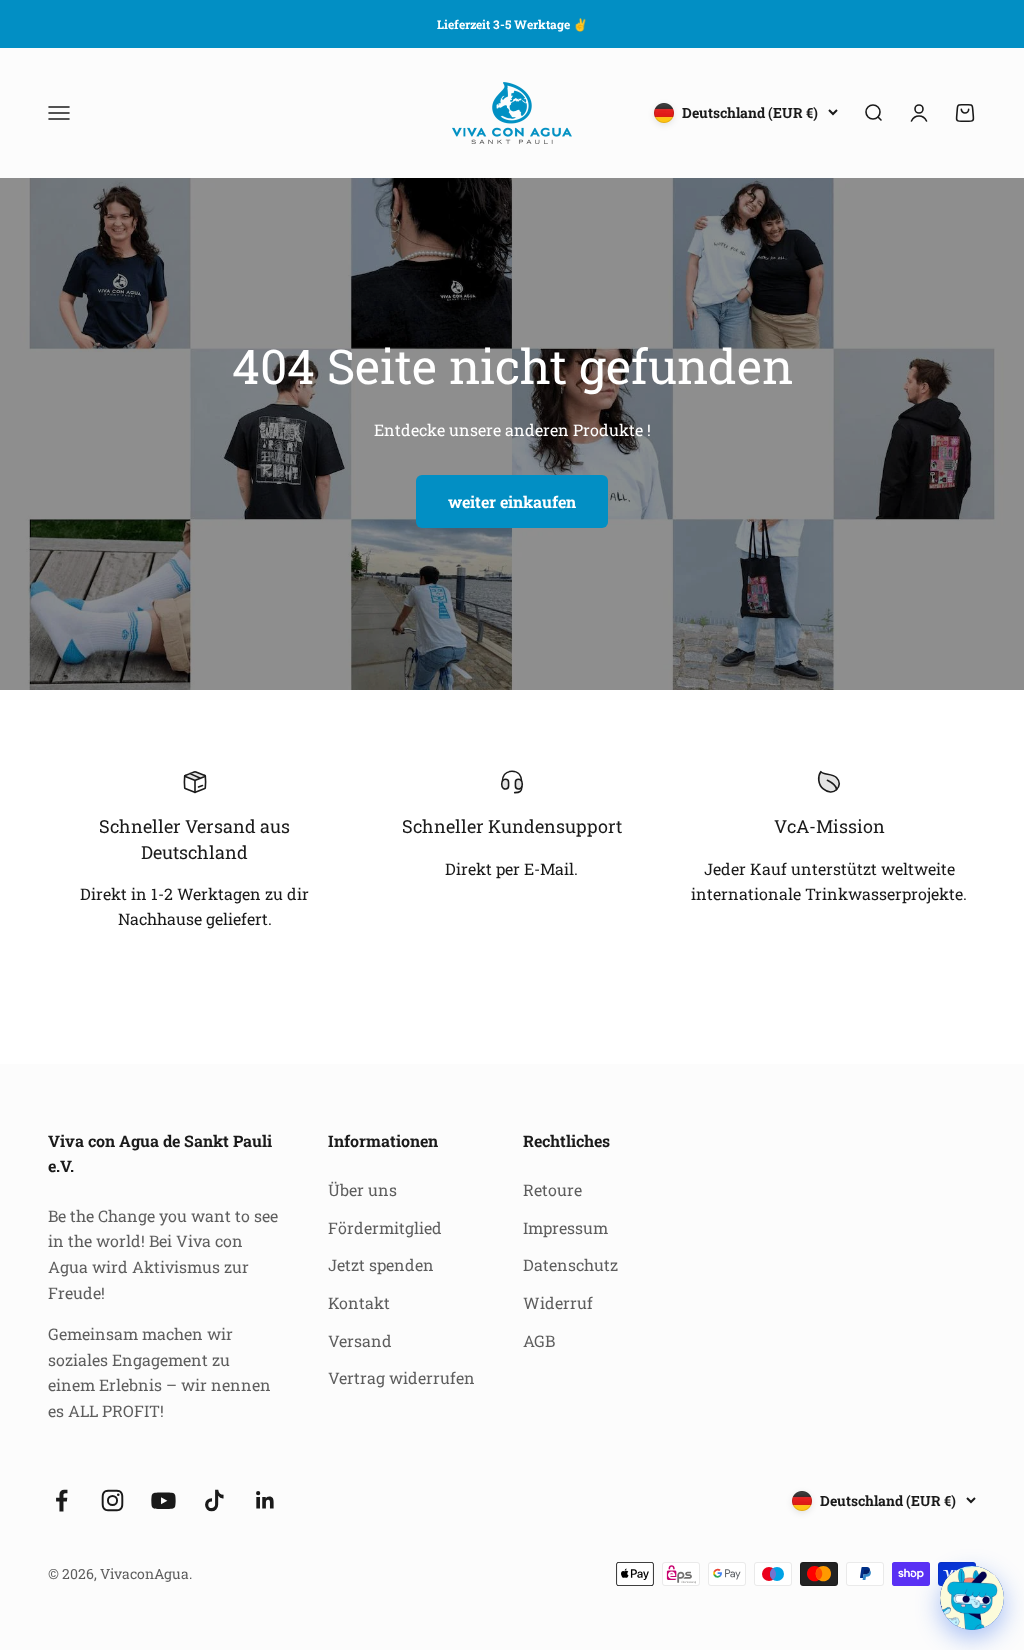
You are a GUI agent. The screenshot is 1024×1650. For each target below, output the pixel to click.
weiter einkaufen (512, 501)
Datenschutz (570, 1264)
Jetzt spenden (381, 1264)
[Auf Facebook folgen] (61, 1500)
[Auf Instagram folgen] (112, 1500)
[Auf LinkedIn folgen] (265, 1500)
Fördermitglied (385, 1227)
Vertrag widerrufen (401, 1377)
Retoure (552, 1189)
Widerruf (558, 1302)
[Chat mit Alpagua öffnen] (972, 1598)
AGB (539, 1340)
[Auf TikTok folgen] (214, 1500)
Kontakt (359, 1302)
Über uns (362, 1189)
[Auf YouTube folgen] (163, 1500)
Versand (360, 1340)
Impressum (565, 1227)
